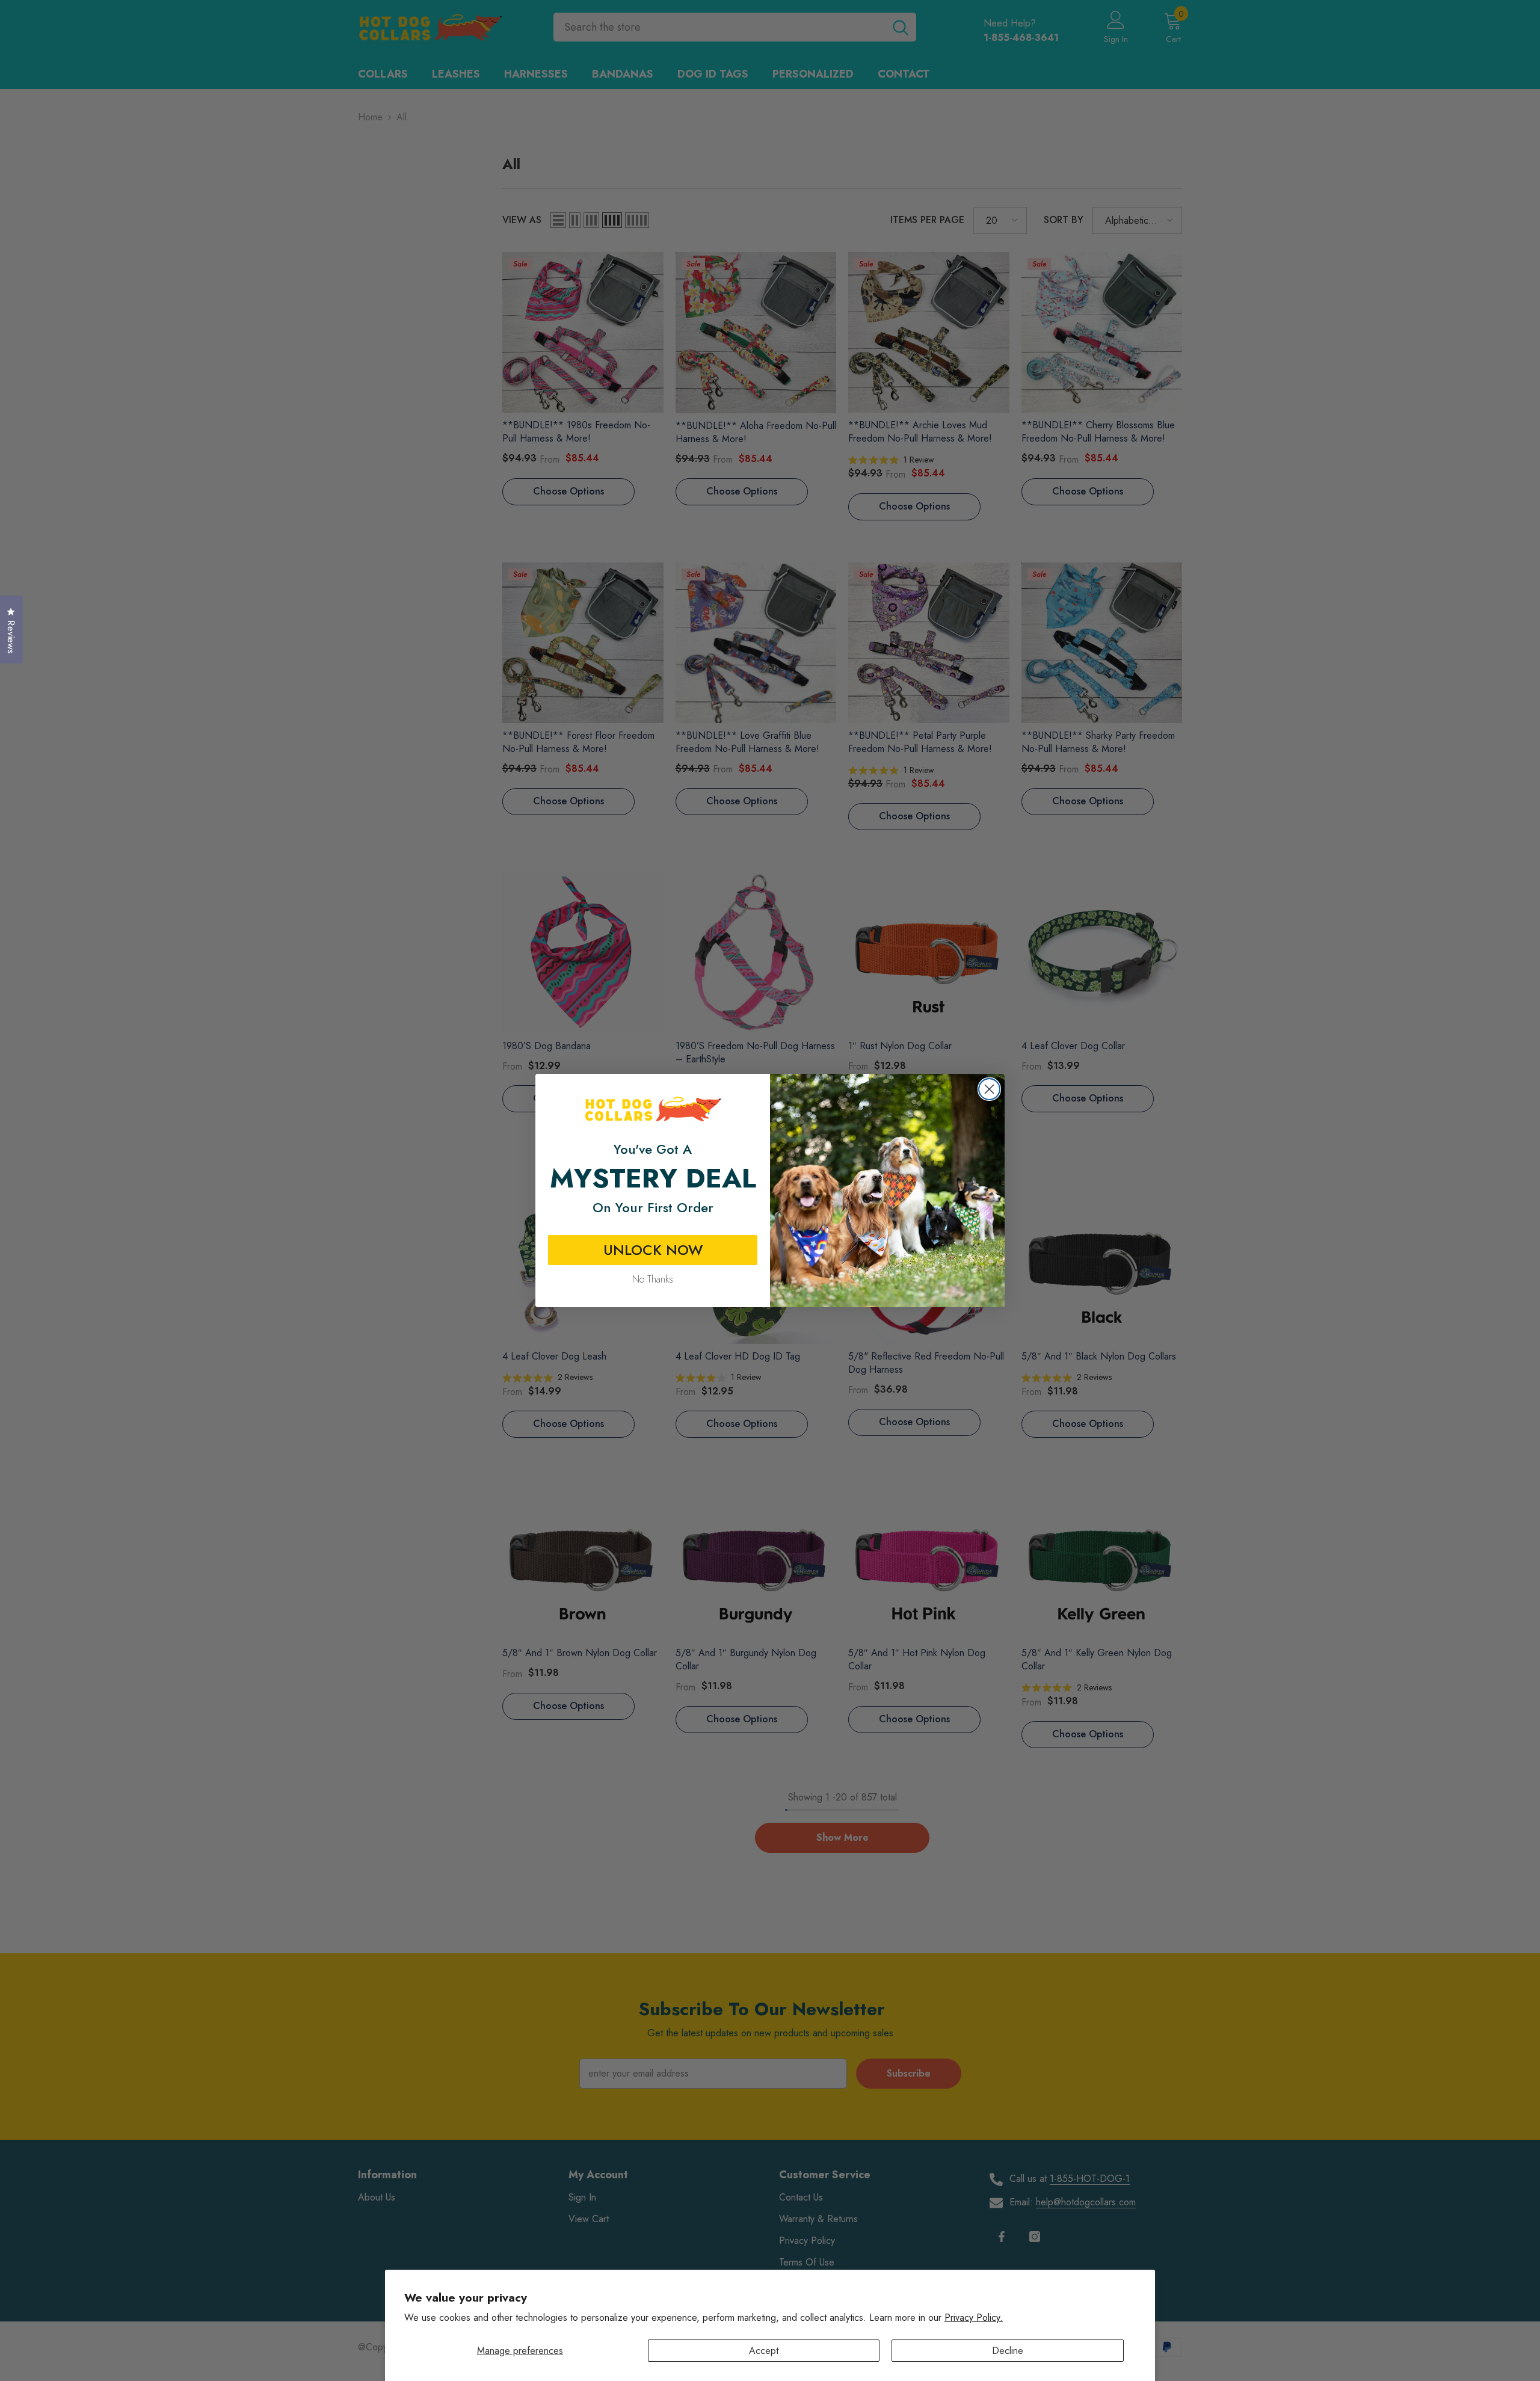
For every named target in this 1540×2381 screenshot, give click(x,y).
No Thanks (653, 1279)
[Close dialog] (989, 1089)
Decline (1008, 2351)
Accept (764, 2351)
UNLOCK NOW (653, 1250)
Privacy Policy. (974, 2318)
